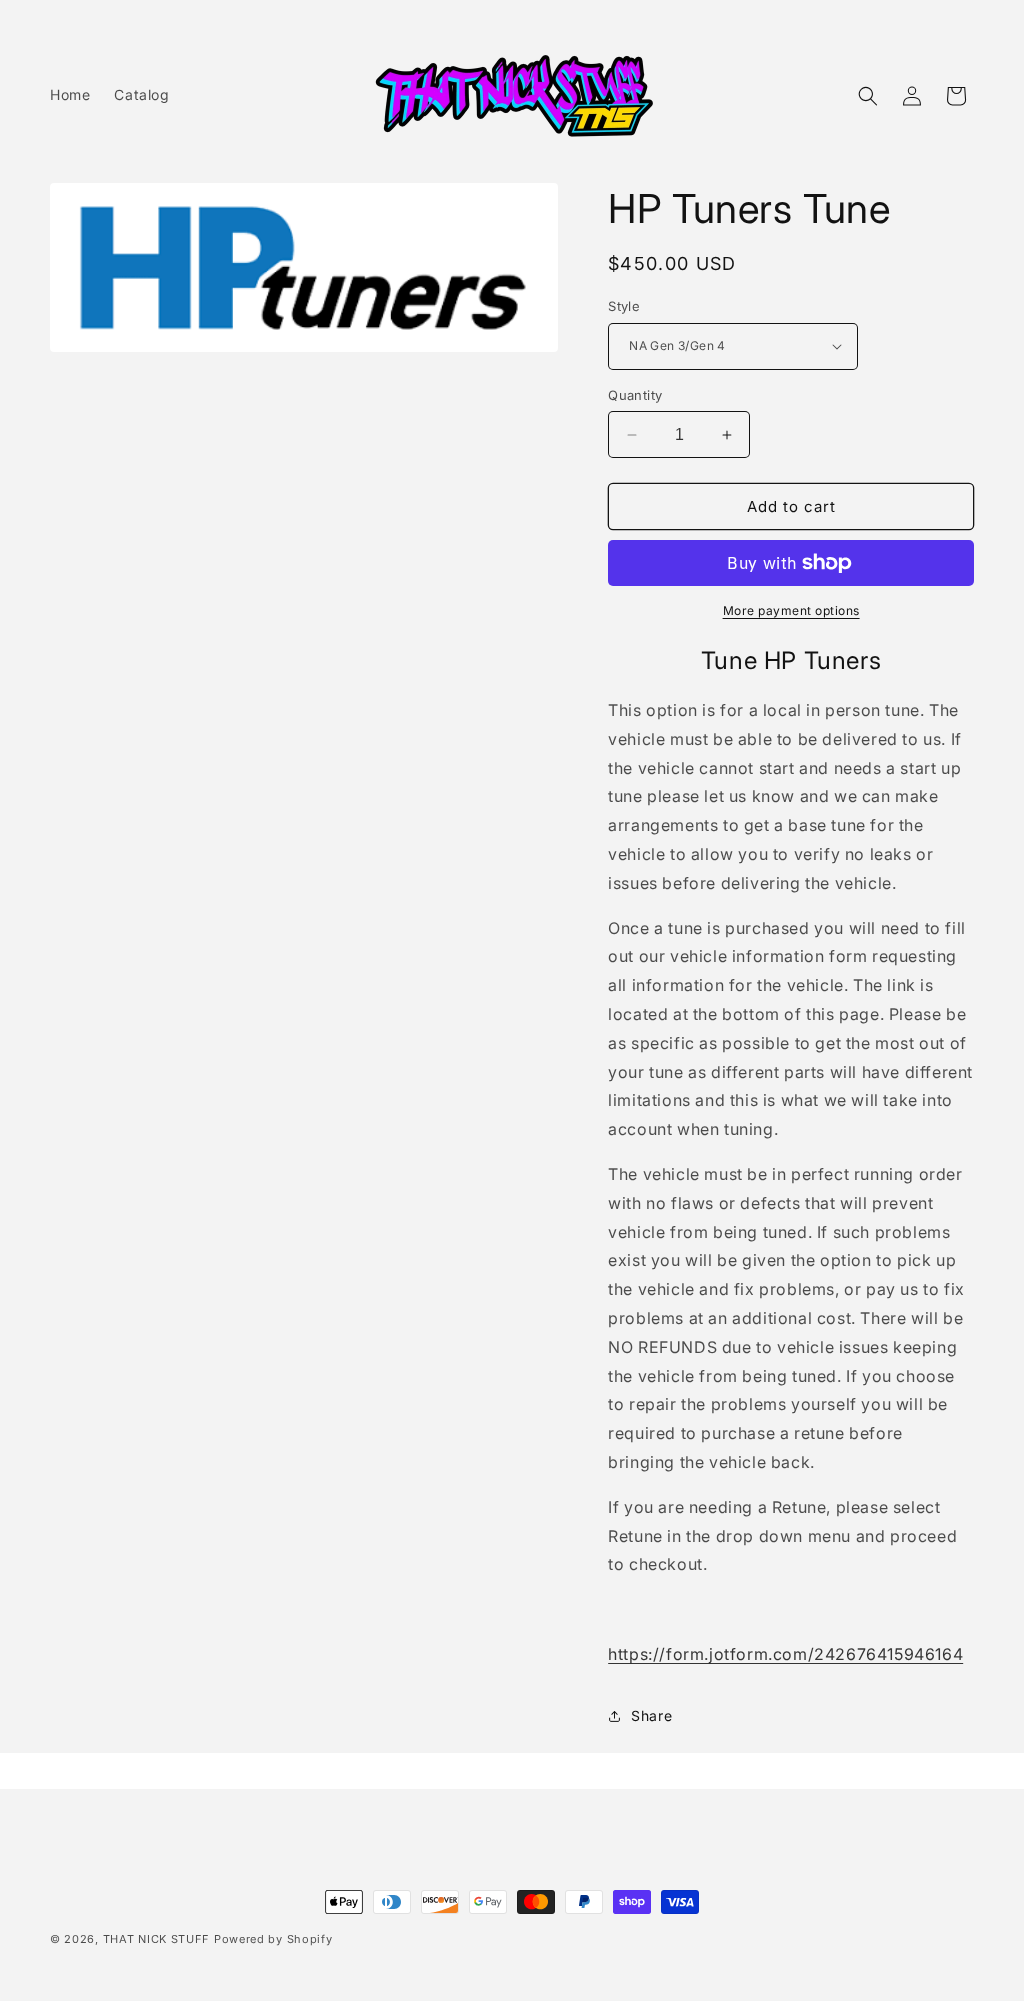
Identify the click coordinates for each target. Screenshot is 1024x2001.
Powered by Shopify (273, 1939)
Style (624, 306)
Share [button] (651, 1715)
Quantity (635, 395)
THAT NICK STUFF (157, 1939)
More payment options (791, 610)
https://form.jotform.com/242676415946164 (785, 1654)
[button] (868, 96)
